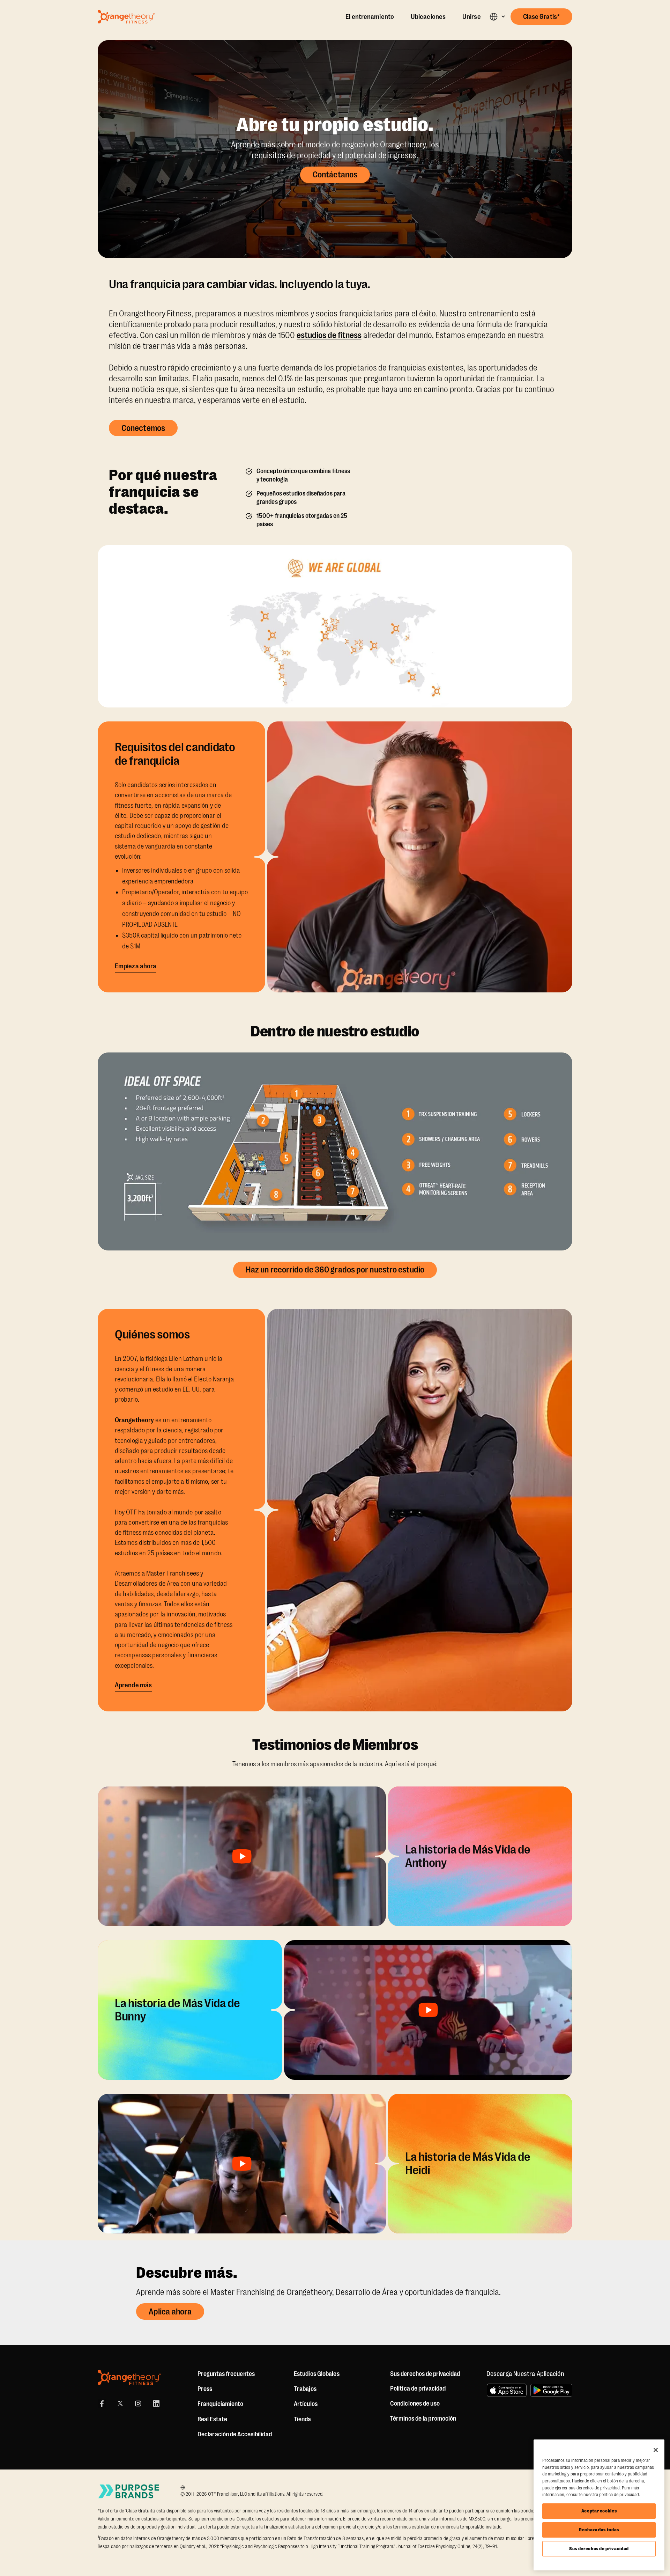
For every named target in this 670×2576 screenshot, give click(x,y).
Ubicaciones (428, 17)
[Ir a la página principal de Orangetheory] (126, 17)
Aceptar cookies (599, 2511)
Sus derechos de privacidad (599, 2549)
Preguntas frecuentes (226, 2374)
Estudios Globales (317, 2374)
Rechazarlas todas (599, 2530)
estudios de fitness (329, 335)
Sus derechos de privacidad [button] (425, 2374)
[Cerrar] (656, 2450)
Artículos (306, 2404)
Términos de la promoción (423, 2419)
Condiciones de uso (415, 2403)
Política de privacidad (418, 2388)
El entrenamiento (370, 17)
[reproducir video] (242, 1856)
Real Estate (212, 2419)
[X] (120, 2403)
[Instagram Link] (138, 2403)
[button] (497, 17)
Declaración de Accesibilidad (235, 2434)
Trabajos (305, 2389)
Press (205, 2389)
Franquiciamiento (221, 2404)
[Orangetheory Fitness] (129, 2377)
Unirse (472, 17)
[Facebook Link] (102, 2403)
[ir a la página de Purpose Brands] (129, 2491)
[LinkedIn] (156, 2403)
